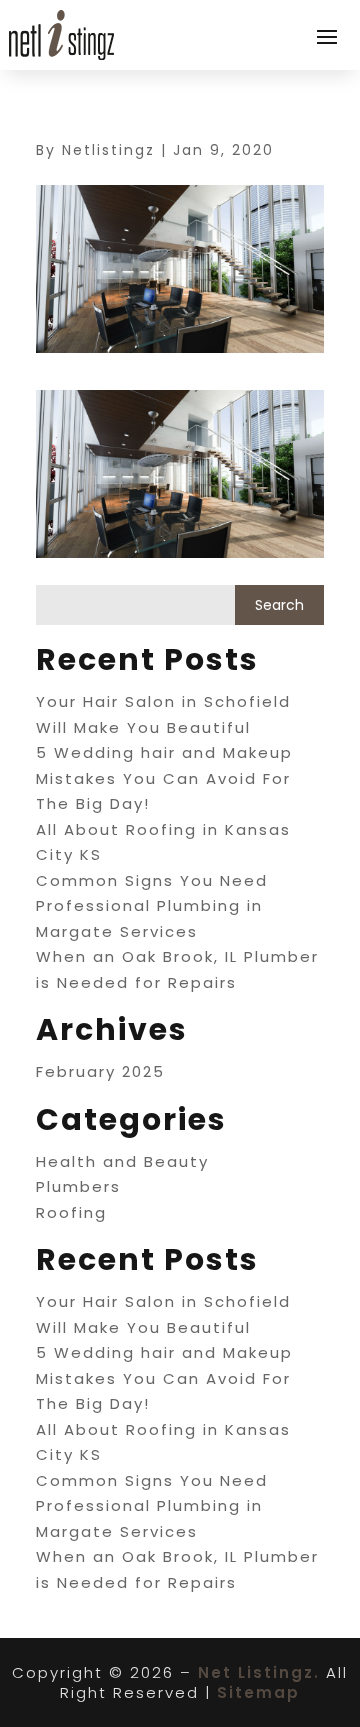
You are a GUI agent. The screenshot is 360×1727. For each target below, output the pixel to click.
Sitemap (258, 1692)
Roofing (71, 1212)
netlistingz (108, 150)
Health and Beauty (122, 1161)
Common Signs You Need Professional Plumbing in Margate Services (152, 906)
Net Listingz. (259, 1672)
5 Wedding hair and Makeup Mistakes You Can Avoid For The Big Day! (164, 778)
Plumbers (78, 1186)
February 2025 (100, 1071)
